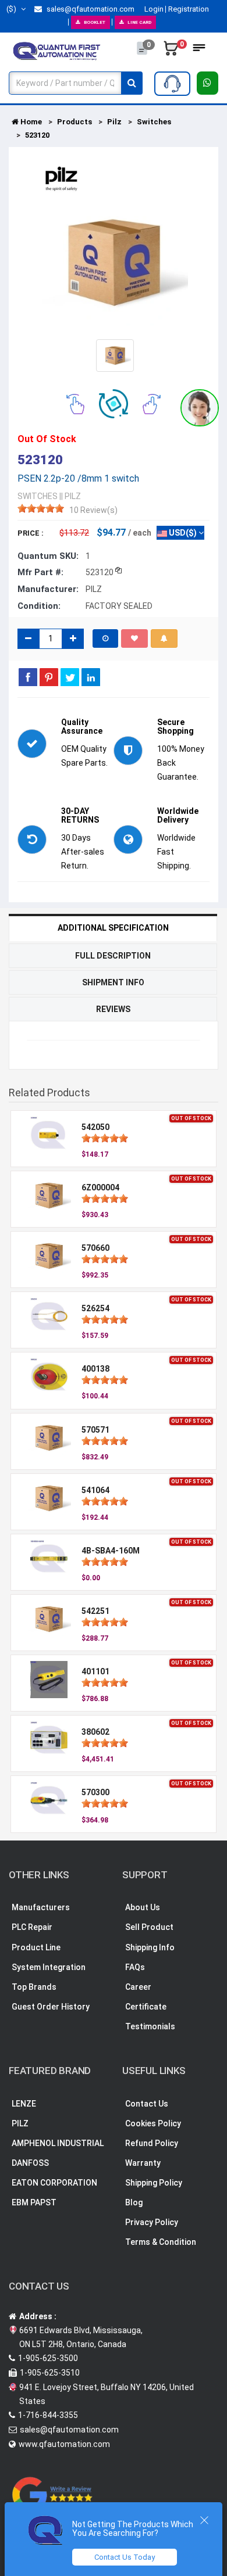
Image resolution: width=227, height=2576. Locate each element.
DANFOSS (30, 2163)
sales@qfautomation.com (90, 9)
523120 (37, 135)
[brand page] (61, 179)
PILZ (20, 2123)
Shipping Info (150, 1947)
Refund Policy (152, 2143)
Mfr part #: (40, 572)
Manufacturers (41, 1907)
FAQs (135, 1967)
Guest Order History (51, 2007)
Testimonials (150, 2026)
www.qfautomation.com (64, 2444)
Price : (31, 533)
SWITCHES (38, 496)
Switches (154, 122)
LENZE (24, 2104)
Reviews (113, 1009)
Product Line (36, 1947)
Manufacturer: (48, 589)
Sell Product (149, 1927)
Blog (134, 2202)
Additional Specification (113, 928)
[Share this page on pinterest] (49, 677)
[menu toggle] (199, 51)
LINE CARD (139, 22)
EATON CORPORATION (54, 2183)
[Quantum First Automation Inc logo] (57, 51)
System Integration (49, 1967)
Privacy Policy (152, 2222)
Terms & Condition (161, 2242)
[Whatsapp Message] (208, 83)
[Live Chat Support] (200, 408)
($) (12, 9)
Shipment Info (113, 982)
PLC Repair (32, 1927)
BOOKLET (95, 22)
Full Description (113, 956)
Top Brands (34, 1987)
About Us (143, 1907)
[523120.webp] (115, 355)
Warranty (143, 2163)
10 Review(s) (93, 510)
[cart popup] (171, 51)
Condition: (39, 606)
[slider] (41, 508)
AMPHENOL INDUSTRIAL (58, 2143)
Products (75, 122)
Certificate (146, 2007)
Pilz (114, 122)
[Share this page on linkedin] (91, 677)
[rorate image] (75, 403)
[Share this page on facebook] (28, 677)
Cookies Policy (153, 2123)
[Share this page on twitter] (70, 677)
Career (138, 1987)
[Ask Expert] (172, 84)
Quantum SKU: (48, 556)
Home (30, 122)
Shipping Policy (154, 2183)
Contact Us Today (125, 2557)
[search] (132, 83)
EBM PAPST (34, 2202)
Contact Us (147, 2104)
